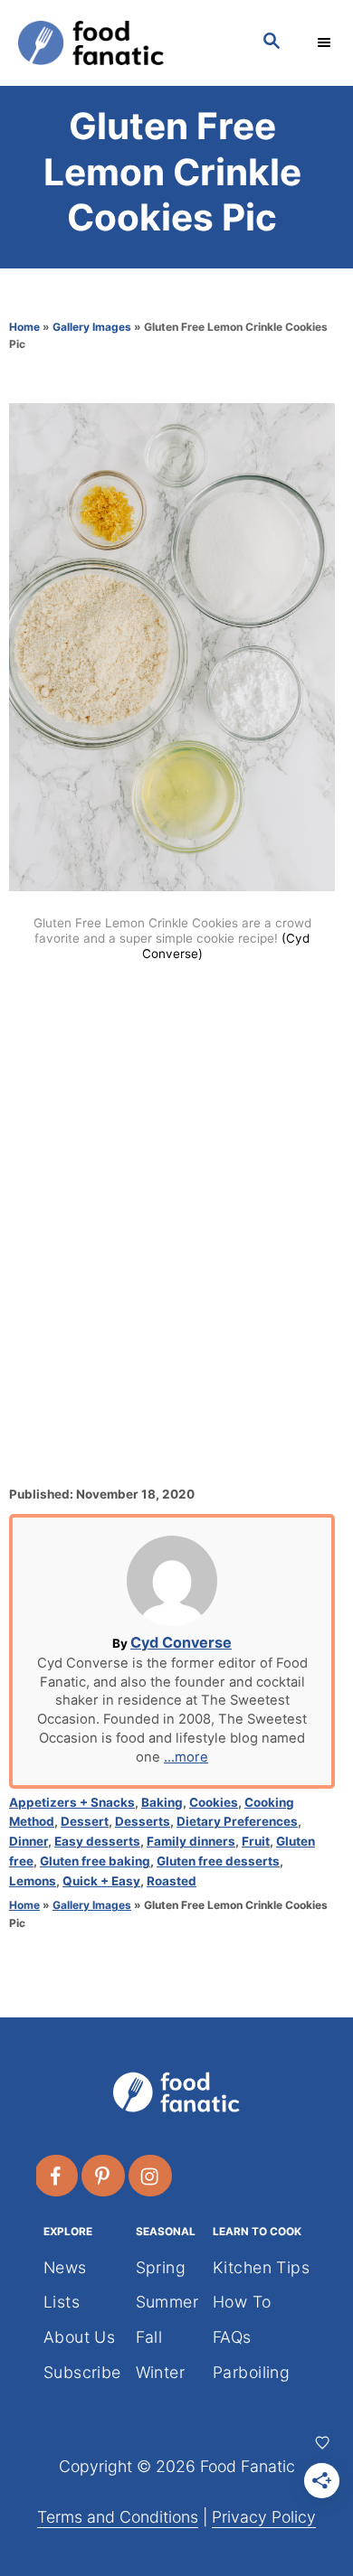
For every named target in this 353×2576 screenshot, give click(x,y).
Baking (162, 1802)
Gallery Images (92, 327)
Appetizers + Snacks (72, 1802)
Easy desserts (97, 1841)
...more (186, 1757)
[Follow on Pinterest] (104, 2176)
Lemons (33, 1881)
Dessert (85, 1821)
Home (24, 327)
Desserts (143, 1821)
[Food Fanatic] (122, 43)
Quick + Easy (101, 1881)
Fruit (256, 1841)
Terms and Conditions (118, 2517)
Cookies (214, 1802)
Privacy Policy (264, 2517)
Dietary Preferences (237, 1821)
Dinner (29, 1841)
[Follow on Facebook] (57, 2176)
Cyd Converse (181, 1642)
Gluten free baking (95, 1861)
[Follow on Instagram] (151, 2176)
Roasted (172, 1881)
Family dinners (191, 1841)
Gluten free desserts (218, 1861)
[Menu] (326, 42)
